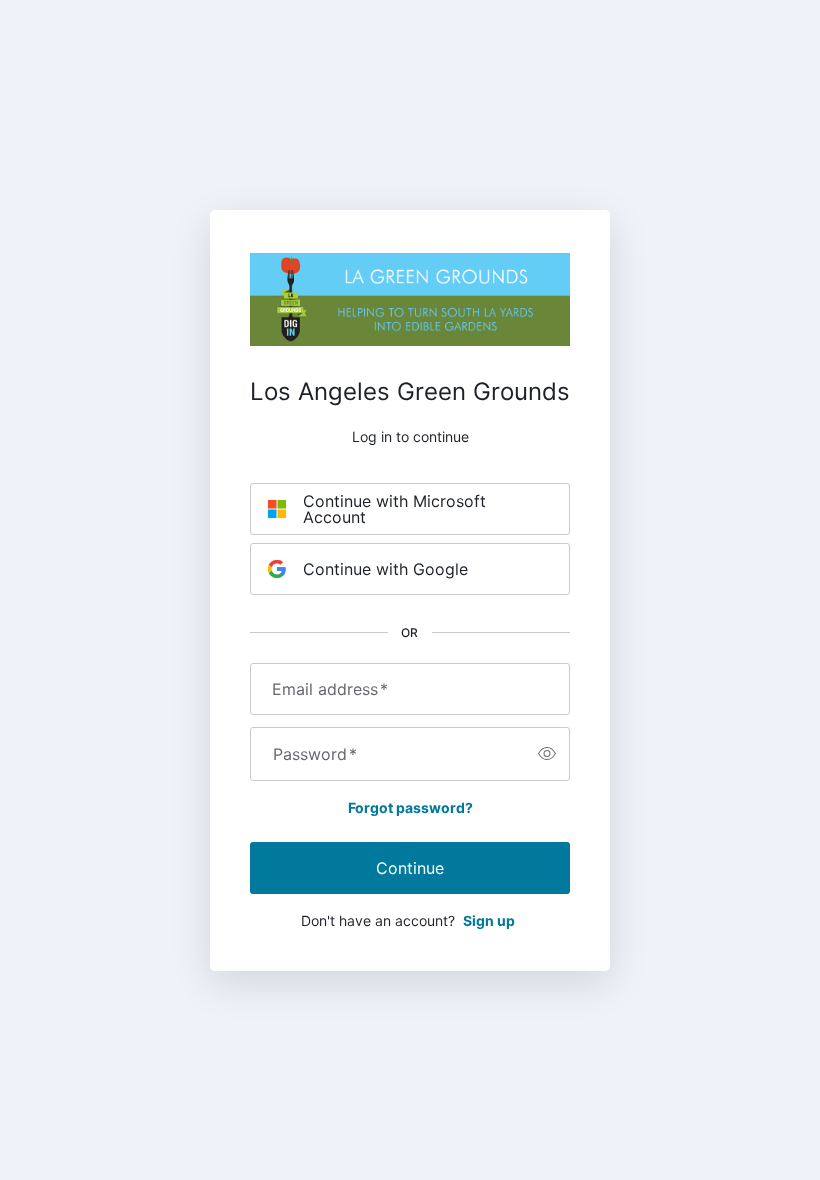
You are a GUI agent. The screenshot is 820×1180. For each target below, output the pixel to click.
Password (315, 754)
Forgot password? (410, 807)
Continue (410, 868)
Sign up (489, 920)
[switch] (547, 754)
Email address (330, 689)
